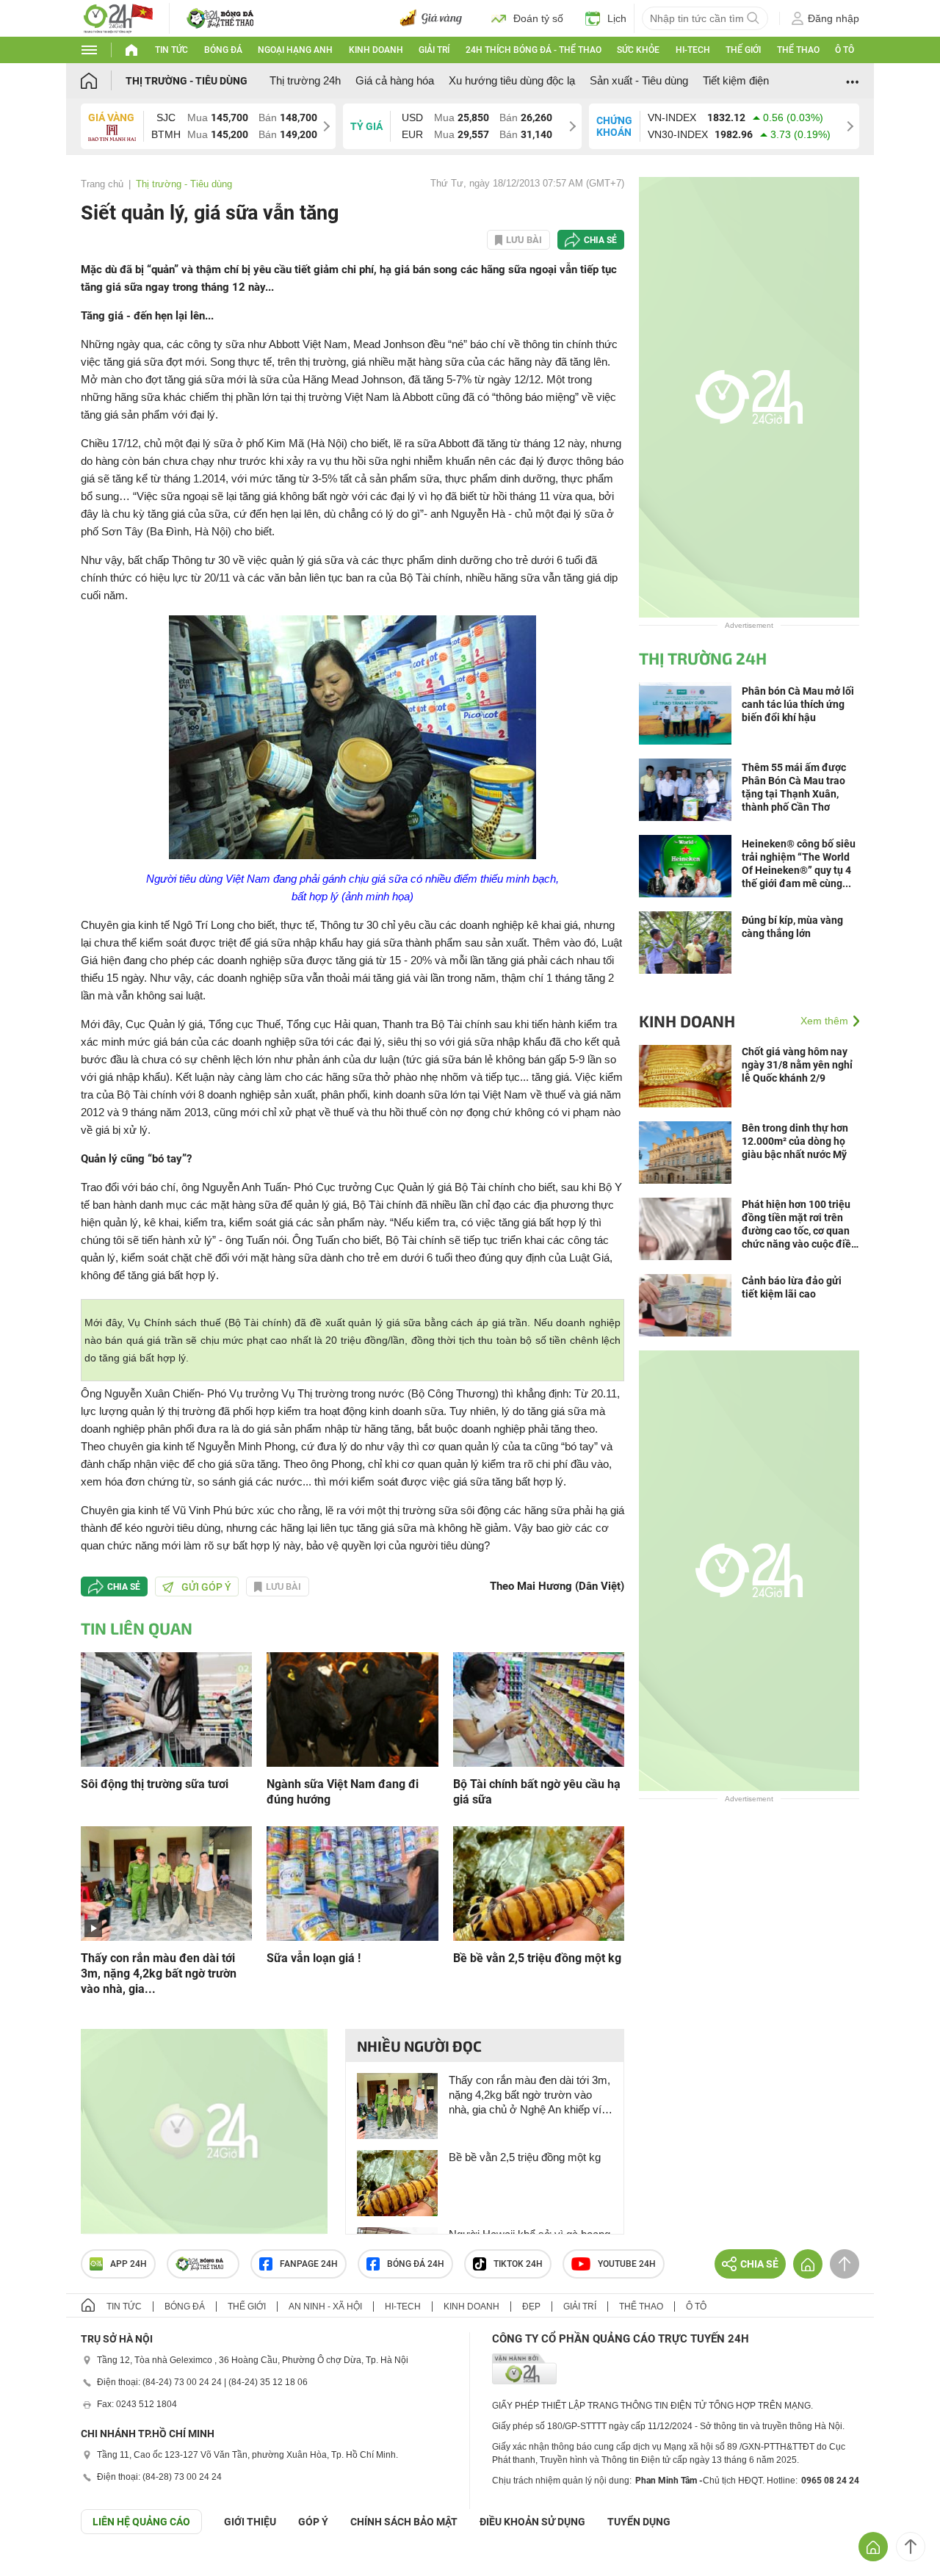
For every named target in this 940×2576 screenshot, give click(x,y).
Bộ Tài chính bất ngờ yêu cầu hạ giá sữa (537, 1792)
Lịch (617, 18)
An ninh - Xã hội (325, 2307)
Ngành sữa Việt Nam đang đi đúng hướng (343, 1792)
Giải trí (434, 50)
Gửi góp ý (206, 1587)
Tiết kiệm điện (736, 80)
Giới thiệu (250, 2522)
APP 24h (129, 2264)
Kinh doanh (376, 50)
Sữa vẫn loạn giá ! (314, 1958)
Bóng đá (223, 50)
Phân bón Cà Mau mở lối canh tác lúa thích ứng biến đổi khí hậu (798, 704)
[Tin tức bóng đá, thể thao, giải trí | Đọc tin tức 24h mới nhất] (117, 17)
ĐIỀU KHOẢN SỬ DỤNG (532, 2522)
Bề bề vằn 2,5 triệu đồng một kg (537, 1958)
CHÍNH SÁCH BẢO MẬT (404, 2522)
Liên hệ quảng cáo (141, 2522)
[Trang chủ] (103, 80)
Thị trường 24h (305, 80)
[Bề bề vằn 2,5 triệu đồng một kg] (539, 1882)
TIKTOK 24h (518, 2264)
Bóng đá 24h (416, 2264)
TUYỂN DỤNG (639, 2522)
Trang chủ (102, 184)
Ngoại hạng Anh (295, 50)
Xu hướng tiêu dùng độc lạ (512, 80)
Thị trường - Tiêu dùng (187, 81)
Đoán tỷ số (538, 18)
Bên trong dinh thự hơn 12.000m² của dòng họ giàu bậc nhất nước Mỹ (795, 1141)
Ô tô (845, 50)
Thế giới (743, 50)
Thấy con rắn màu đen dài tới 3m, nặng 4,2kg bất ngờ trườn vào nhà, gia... (159, 1973)
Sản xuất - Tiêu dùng (639, 80)
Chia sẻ (600, 240)
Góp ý (313, 2522)
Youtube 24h (627, 2264)
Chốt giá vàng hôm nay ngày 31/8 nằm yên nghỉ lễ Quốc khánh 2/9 (797, 1065)
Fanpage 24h (309, 2264)
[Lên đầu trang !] (911, 2547)
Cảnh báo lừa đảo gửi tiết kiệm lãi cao (792, 1287)
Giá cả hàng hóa (395, 80)
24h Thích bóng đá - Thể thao (534, 50)
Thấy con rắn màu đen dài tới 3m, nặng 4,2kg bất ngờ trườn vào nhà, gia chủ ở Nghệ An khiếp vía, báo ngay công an (529, 2095)
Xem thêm (824, 1021)
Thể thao (798, 50)
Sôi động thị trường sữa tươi (155, 1784)
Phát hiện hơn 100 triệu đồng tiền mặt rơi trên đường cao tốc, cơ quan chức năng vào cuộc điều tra (799, 1224)
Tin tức (171, 50)
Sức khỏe (638, 50)
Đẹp (531, 2307)
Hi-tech (693, 50)
